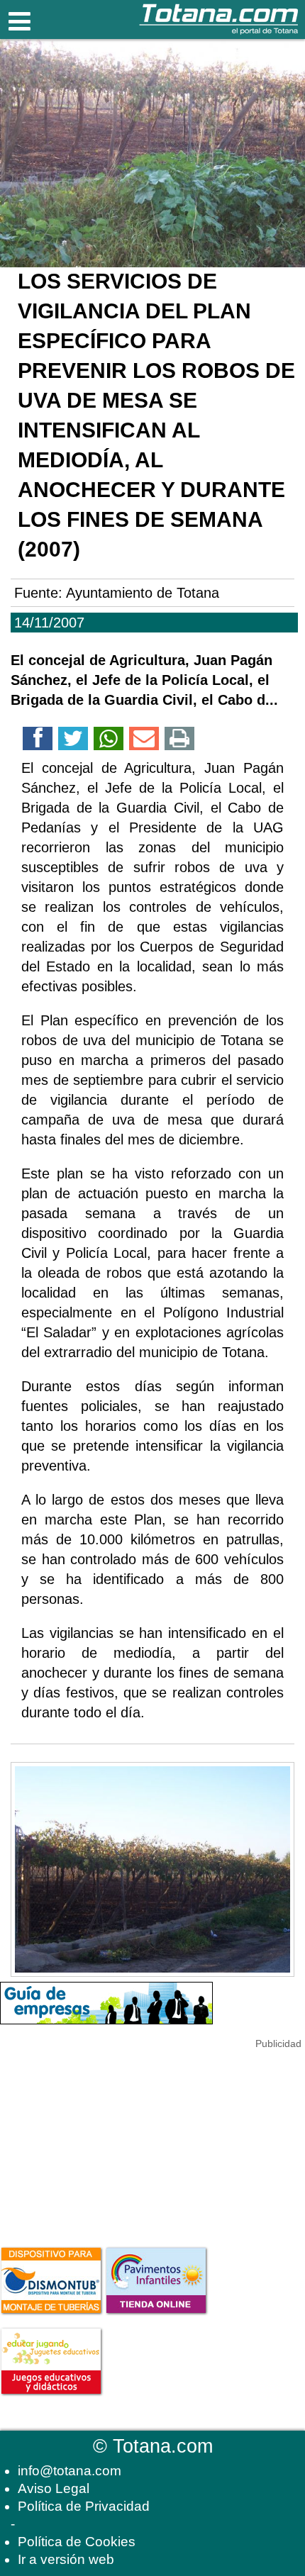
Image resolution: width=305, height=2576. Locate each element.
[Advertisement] (106, 2140)
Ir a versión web (66, 2559)
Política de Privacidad (84, 2506)
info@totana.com (70, 2471)
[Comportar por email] (144, 741)
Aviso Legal (54, 2488)
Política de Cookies (77, 2542)
